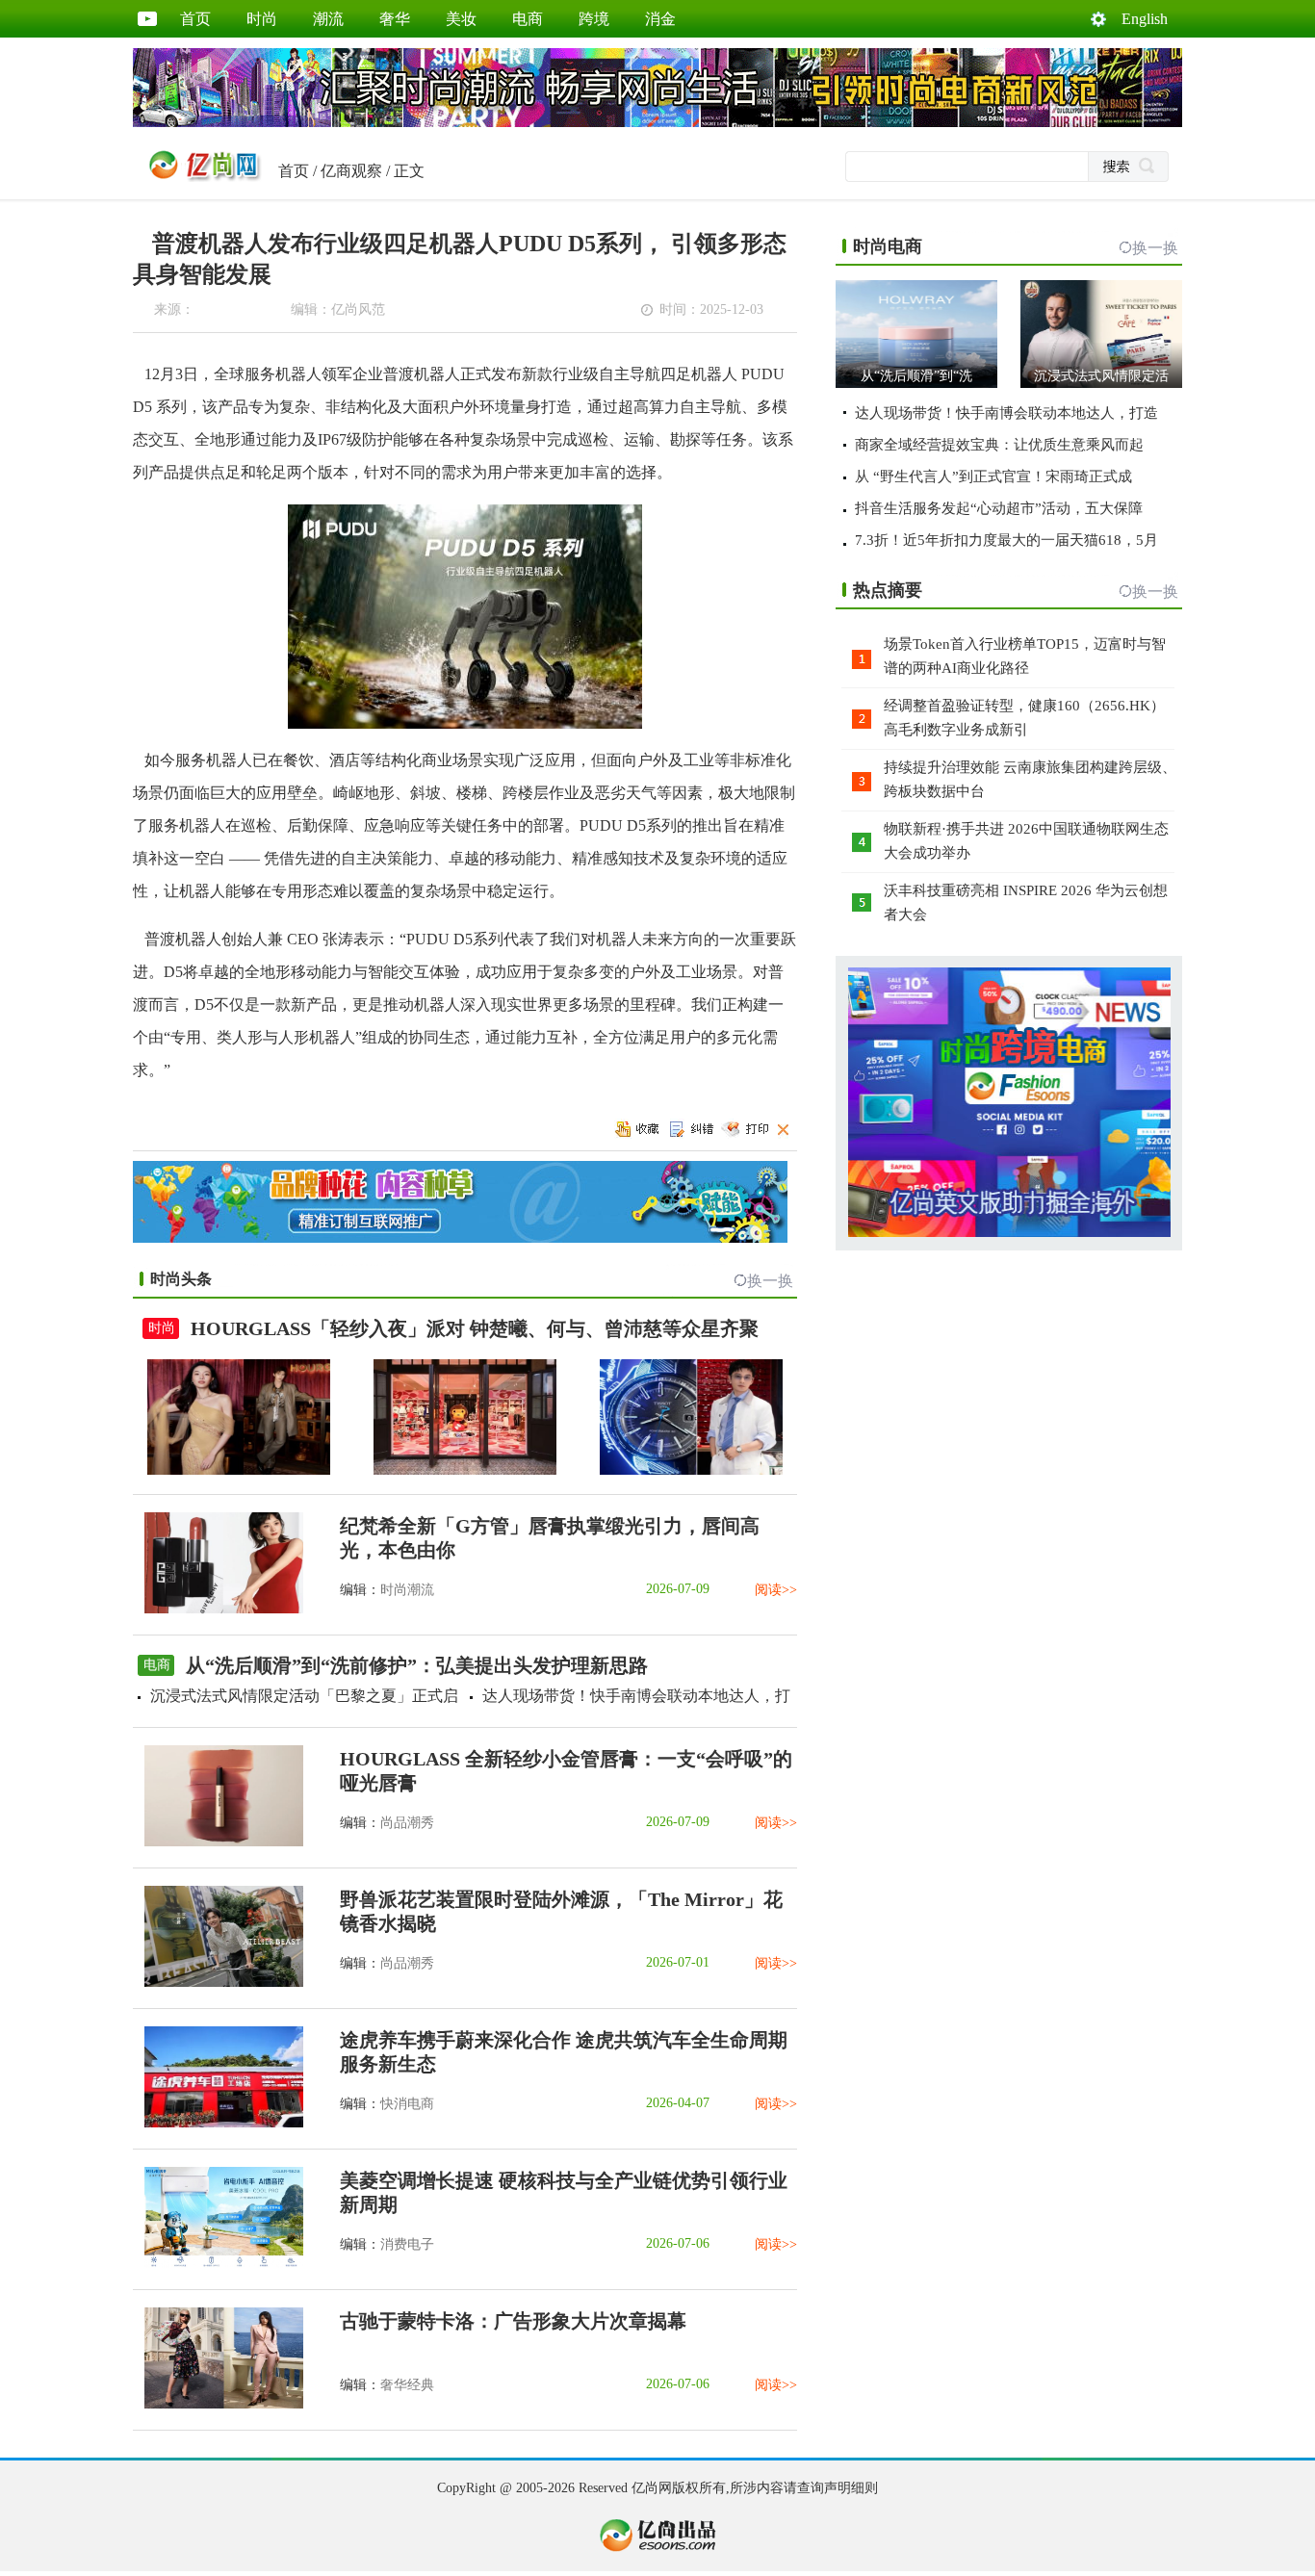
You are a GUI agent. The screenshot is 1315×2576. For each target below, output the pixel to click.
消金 (660, 19)
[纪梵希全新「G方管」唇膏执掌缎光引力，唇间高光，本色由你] (218, 1609)
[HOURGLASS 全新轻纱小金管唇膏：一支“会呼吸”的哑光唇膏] (218, 1842)
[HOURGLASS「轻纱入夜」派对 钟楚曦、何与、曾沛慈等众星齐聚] (239, 1470)
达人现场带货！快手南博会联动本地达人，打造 (1006, 413)
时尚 (262, 19)
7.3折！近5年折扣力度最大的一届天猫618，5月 (1006, 540)
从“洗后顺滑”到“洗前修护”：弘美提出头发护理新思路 (417, 1665)
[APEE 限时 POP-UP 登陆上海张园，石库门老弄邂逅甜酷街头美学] (465, 1470)
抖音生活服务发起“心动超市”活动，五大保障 (999, 508)
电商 (528, 19)
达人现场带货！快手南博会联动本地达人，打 (636, 1696)
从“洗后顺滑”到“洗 (916, 376)
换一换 (770, 1281)
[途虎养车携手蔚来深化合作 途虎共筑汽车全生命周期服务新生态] (218, 2123)
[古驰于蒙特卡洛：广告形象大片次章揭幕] (218, 2404)
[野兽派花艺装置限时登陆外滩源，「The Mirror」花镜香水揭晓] (218, 1983)
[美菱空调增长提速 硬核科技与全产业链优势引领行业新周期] (218, 2264)
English (1145, 19)
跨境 (594, 19)
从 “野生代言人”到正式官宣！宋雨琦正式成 (993, 477)
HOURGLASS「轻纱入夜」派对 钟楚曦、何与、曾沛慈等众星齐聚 (475, 1328)
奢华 (395, 19)
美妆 (461, 19)
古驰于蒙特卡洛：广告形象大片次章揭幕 (513, 2321)
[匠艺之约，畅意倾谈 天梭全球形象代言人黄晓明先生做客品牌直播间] (691, 1470)
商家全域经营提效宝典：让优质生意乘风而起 (999, 445)
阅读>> (776, 1590)
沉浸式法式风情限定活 (1101, 376)
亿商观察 (351, 171)
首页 (195, 19)
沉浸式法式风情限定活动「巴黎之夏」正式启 (304, 1696)
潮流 (328, 19)
